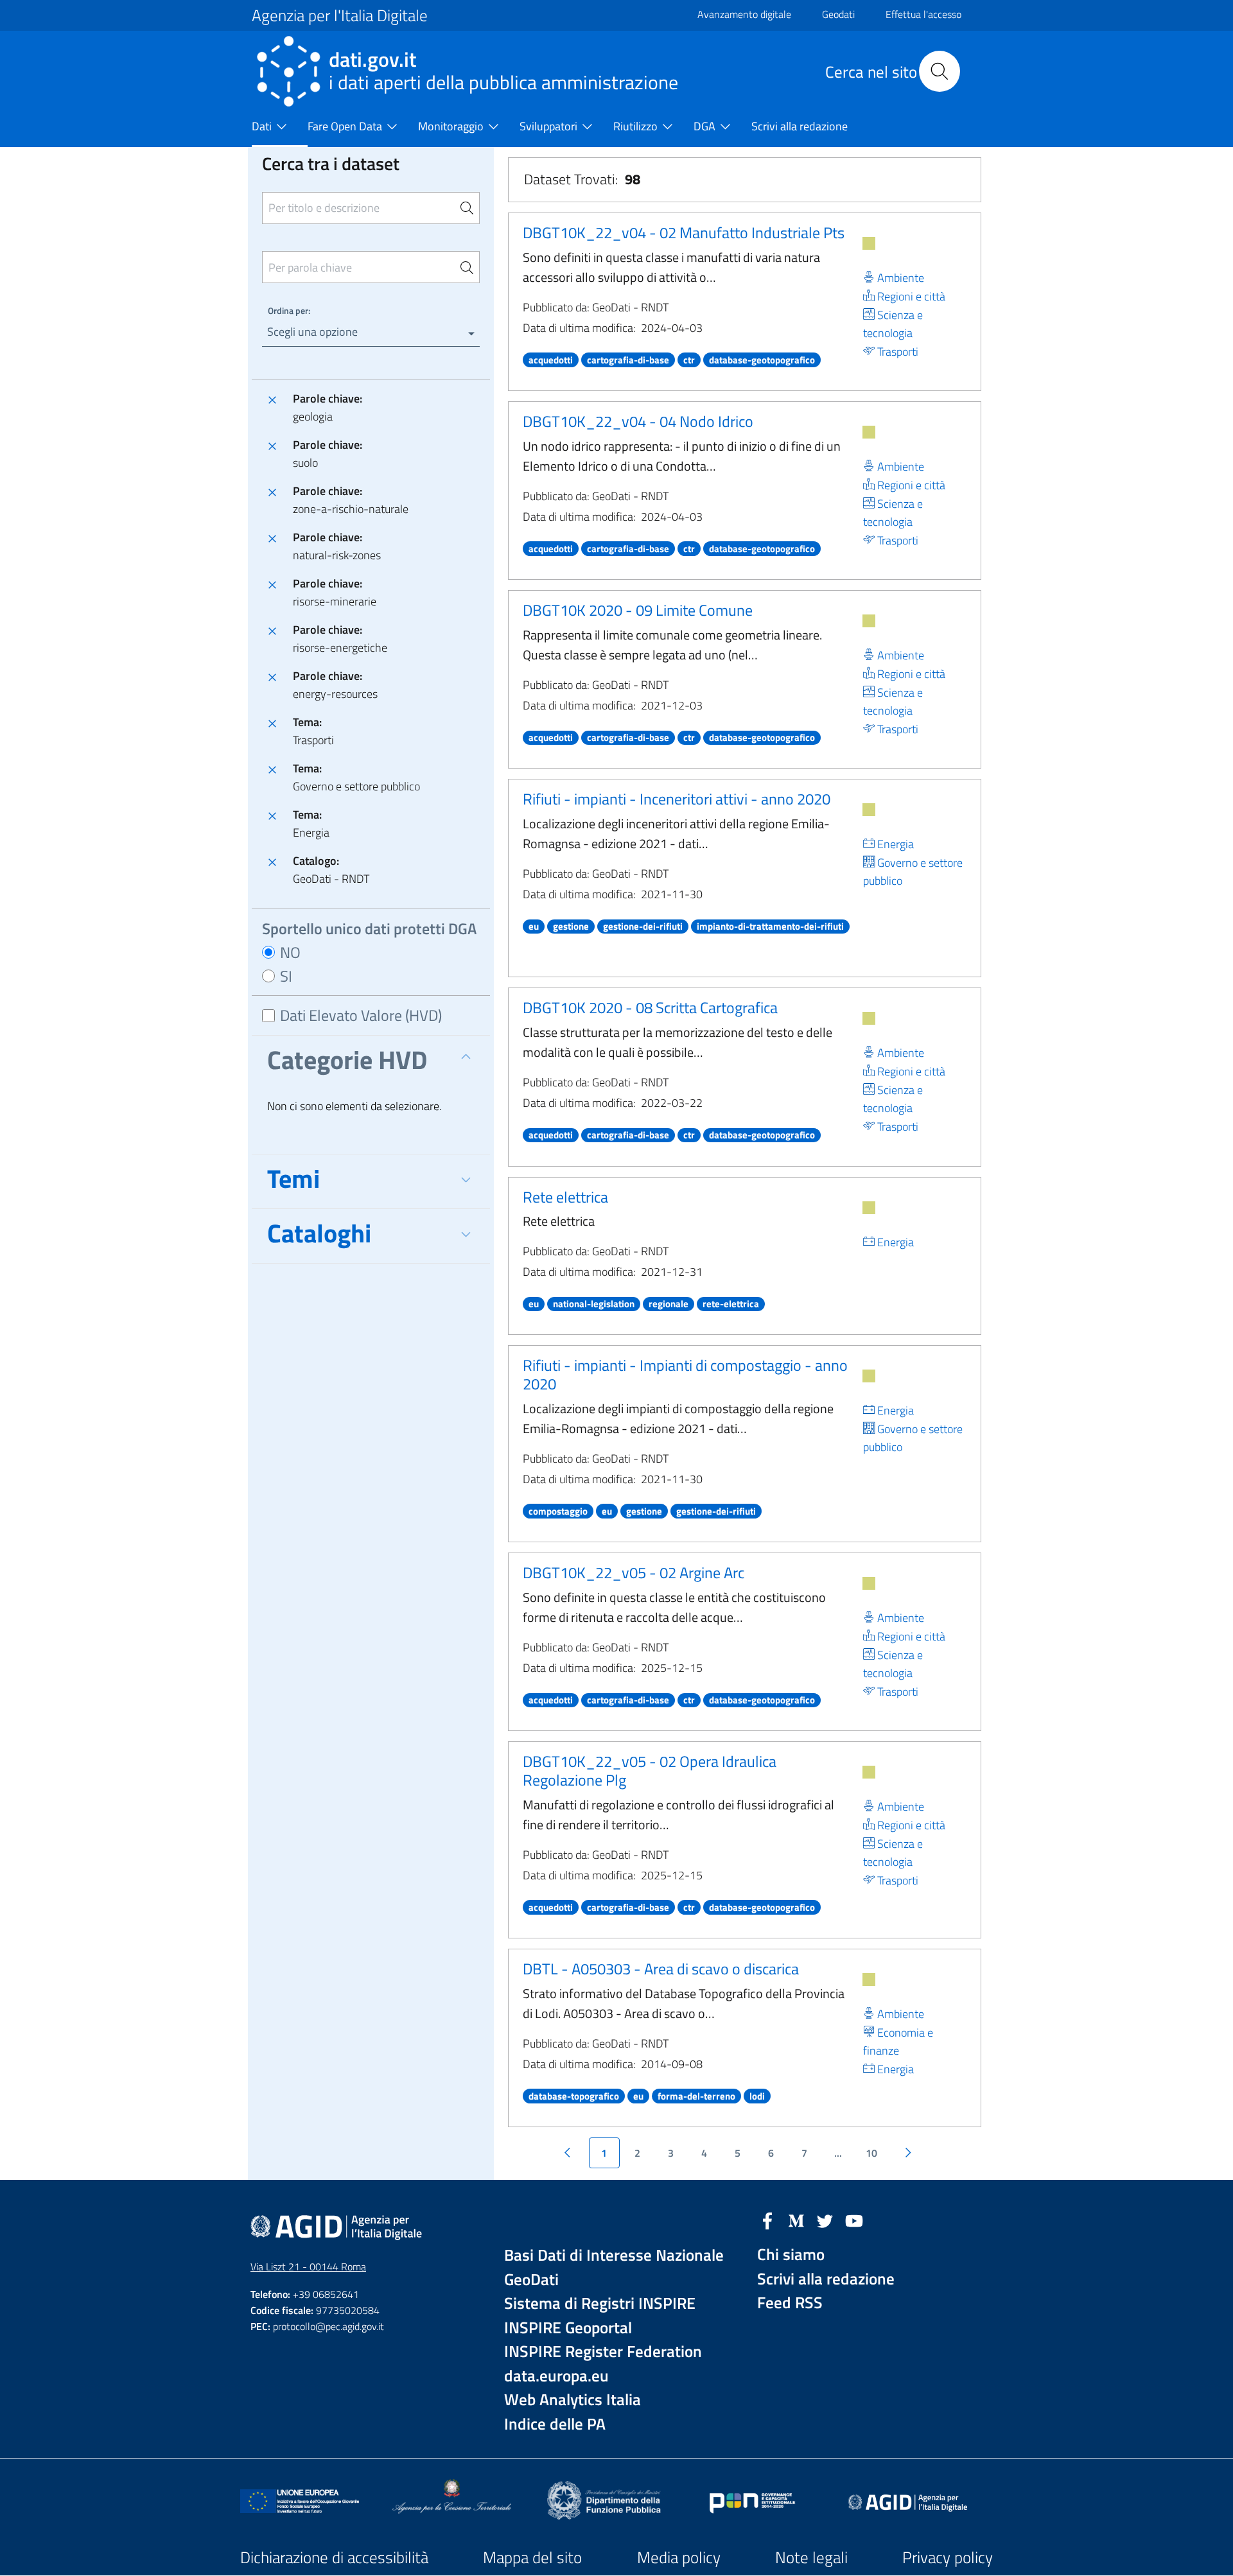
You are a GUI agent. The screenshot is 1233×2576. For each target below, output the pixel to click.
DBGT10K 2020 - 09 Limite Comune (638, 610)
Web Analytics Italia (573, 2400)
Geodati (838, 14)
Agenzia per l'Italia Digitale (340, 15)
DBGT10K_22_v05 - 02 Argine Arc (634, 1572)
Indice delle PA (555, 2424)
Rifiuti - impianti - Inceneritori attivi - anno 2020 (677, 799)
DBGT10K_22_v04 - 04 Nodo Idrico (638, 421)
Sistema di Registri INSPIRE (600, 2303)
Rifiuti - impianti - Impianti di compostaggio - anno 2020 (685, 1374)
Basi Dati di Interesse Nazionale (614, 2255)
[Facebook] (767, 2220)
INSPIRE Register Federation (603, 2352)
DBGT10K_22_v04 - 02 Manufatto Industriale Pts (684, 232)
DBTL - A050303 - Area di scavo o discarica (661, 1969)
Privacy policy (948, 2557)
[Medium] (796, 2220)
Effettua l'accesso (923, 14)
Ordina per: (289, 310)
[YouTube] (854, 2220)
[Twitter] (825, 2220)
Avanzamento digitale (744, 14)
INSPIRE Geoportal (568, 2328)
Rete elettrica (565, 1197)
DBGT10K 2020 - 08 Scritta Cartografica (650, 1007)
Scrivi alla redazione (826, 2279)
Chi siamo (791, 2255)
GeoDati (531, 2280)
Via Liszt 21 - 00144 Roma (308, 2267)
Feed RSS (790, 2303)
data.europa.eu (556, 2376)
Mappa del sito (532, 2557)
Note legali (811, 2557)
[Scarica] (869, 243)
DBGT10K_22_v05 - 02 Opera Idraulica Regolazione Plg (650, 1771)
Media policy (679, 2557)
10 (871, 2153)
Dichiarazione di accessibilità (334, 2557)
